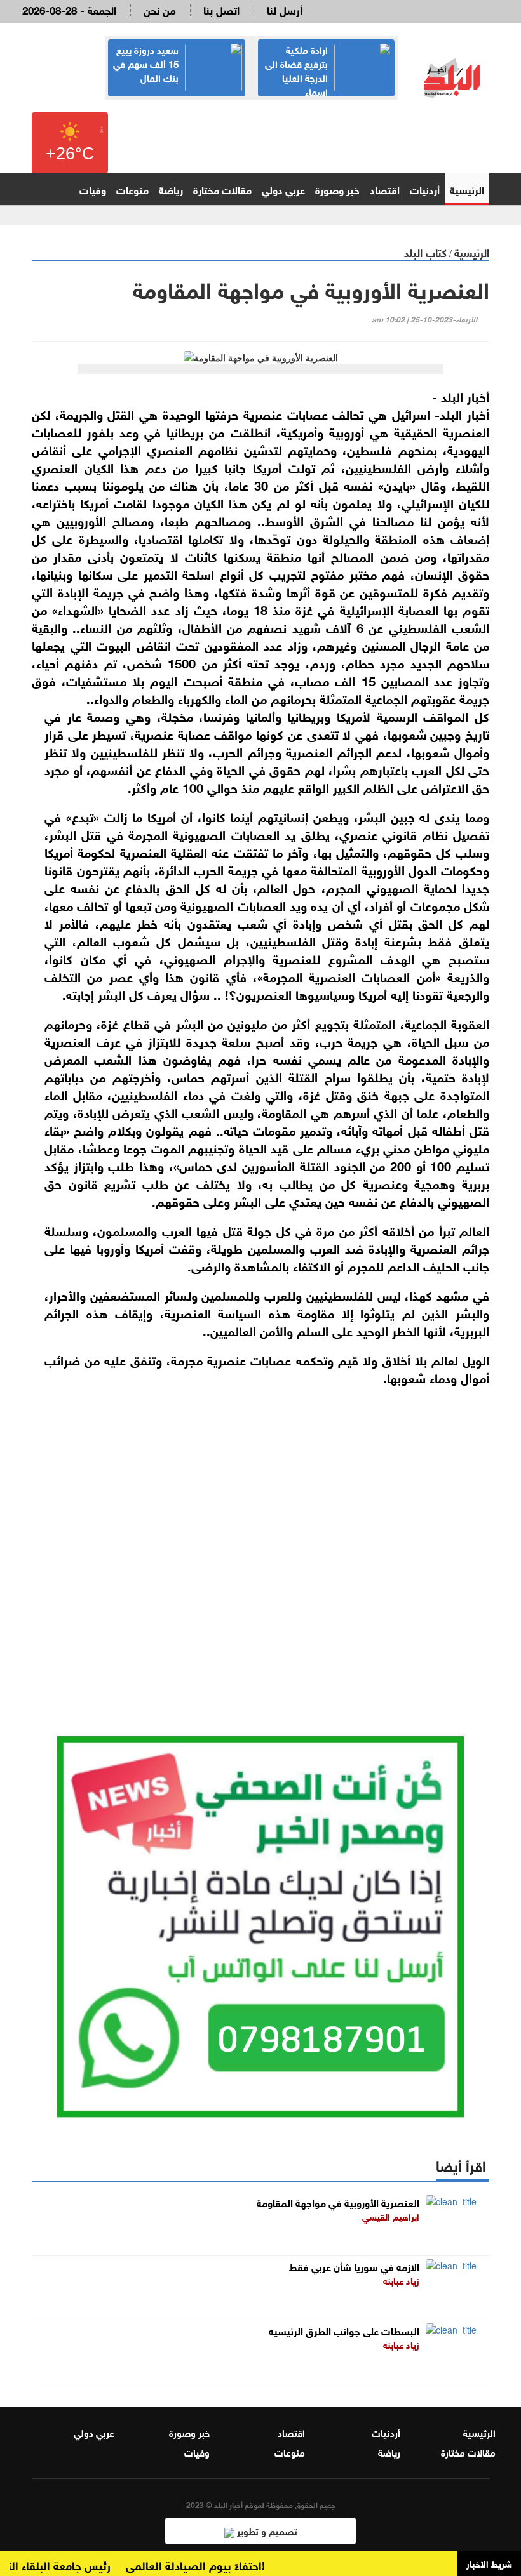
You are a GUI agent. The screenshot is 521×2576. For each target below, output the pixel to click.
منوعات (132, 189)
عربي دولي (283, 189)
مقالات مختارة (222, 189)
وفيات (93, 189)
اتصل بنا (221, 9)
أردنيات (425, 189)
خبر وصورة (337, 189)
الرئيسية (467, 189)
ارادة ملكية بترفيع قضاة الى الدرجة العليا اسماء (296, 70)
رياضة (171, 189)
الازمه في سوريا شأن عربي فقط (354, 2266)
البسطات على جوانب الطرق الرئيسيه (344, 2330)
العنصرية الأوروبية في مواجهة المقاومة (338, 2202)
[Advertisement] (260, 1541)
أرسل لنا (285, 9)
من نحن (160, 9)
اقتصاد (385, 189)
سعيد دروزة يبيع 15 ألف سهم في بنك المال (146, 63)
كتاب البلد (425, 252)
